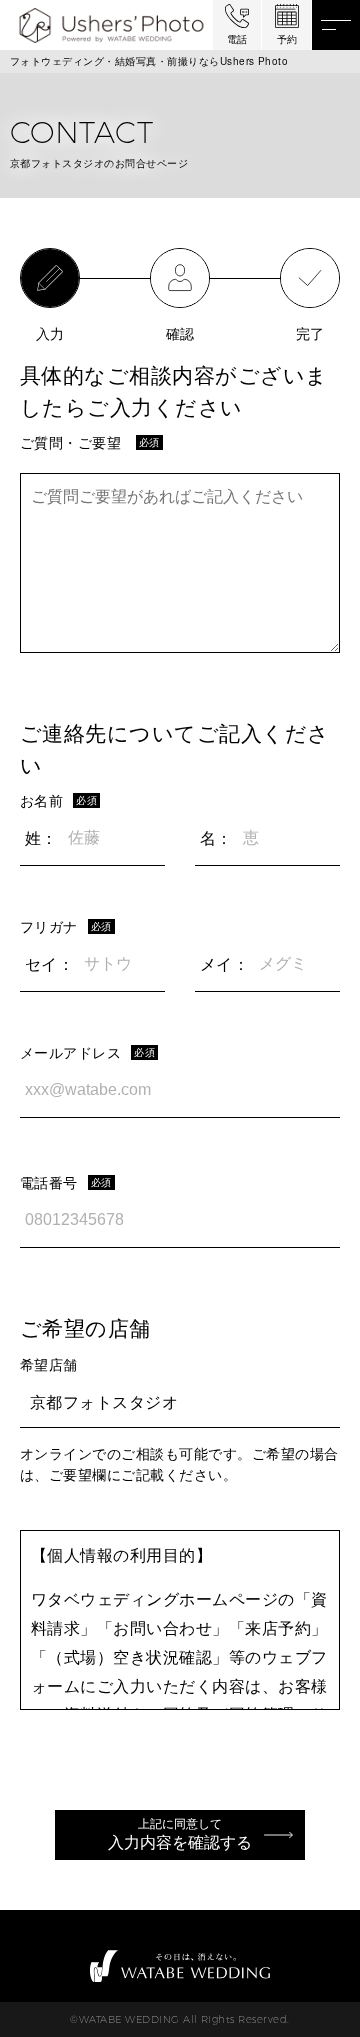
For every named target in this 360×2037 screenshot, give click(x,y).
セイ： (49, 963)
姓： (41, 837)
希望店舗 (49, 1364)
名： (216, 837)
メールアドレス (70, 1052)
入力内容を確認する (180, 1834)
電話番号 (49, 1182)
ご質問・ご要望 (70, 442)
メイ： (224, 963)
